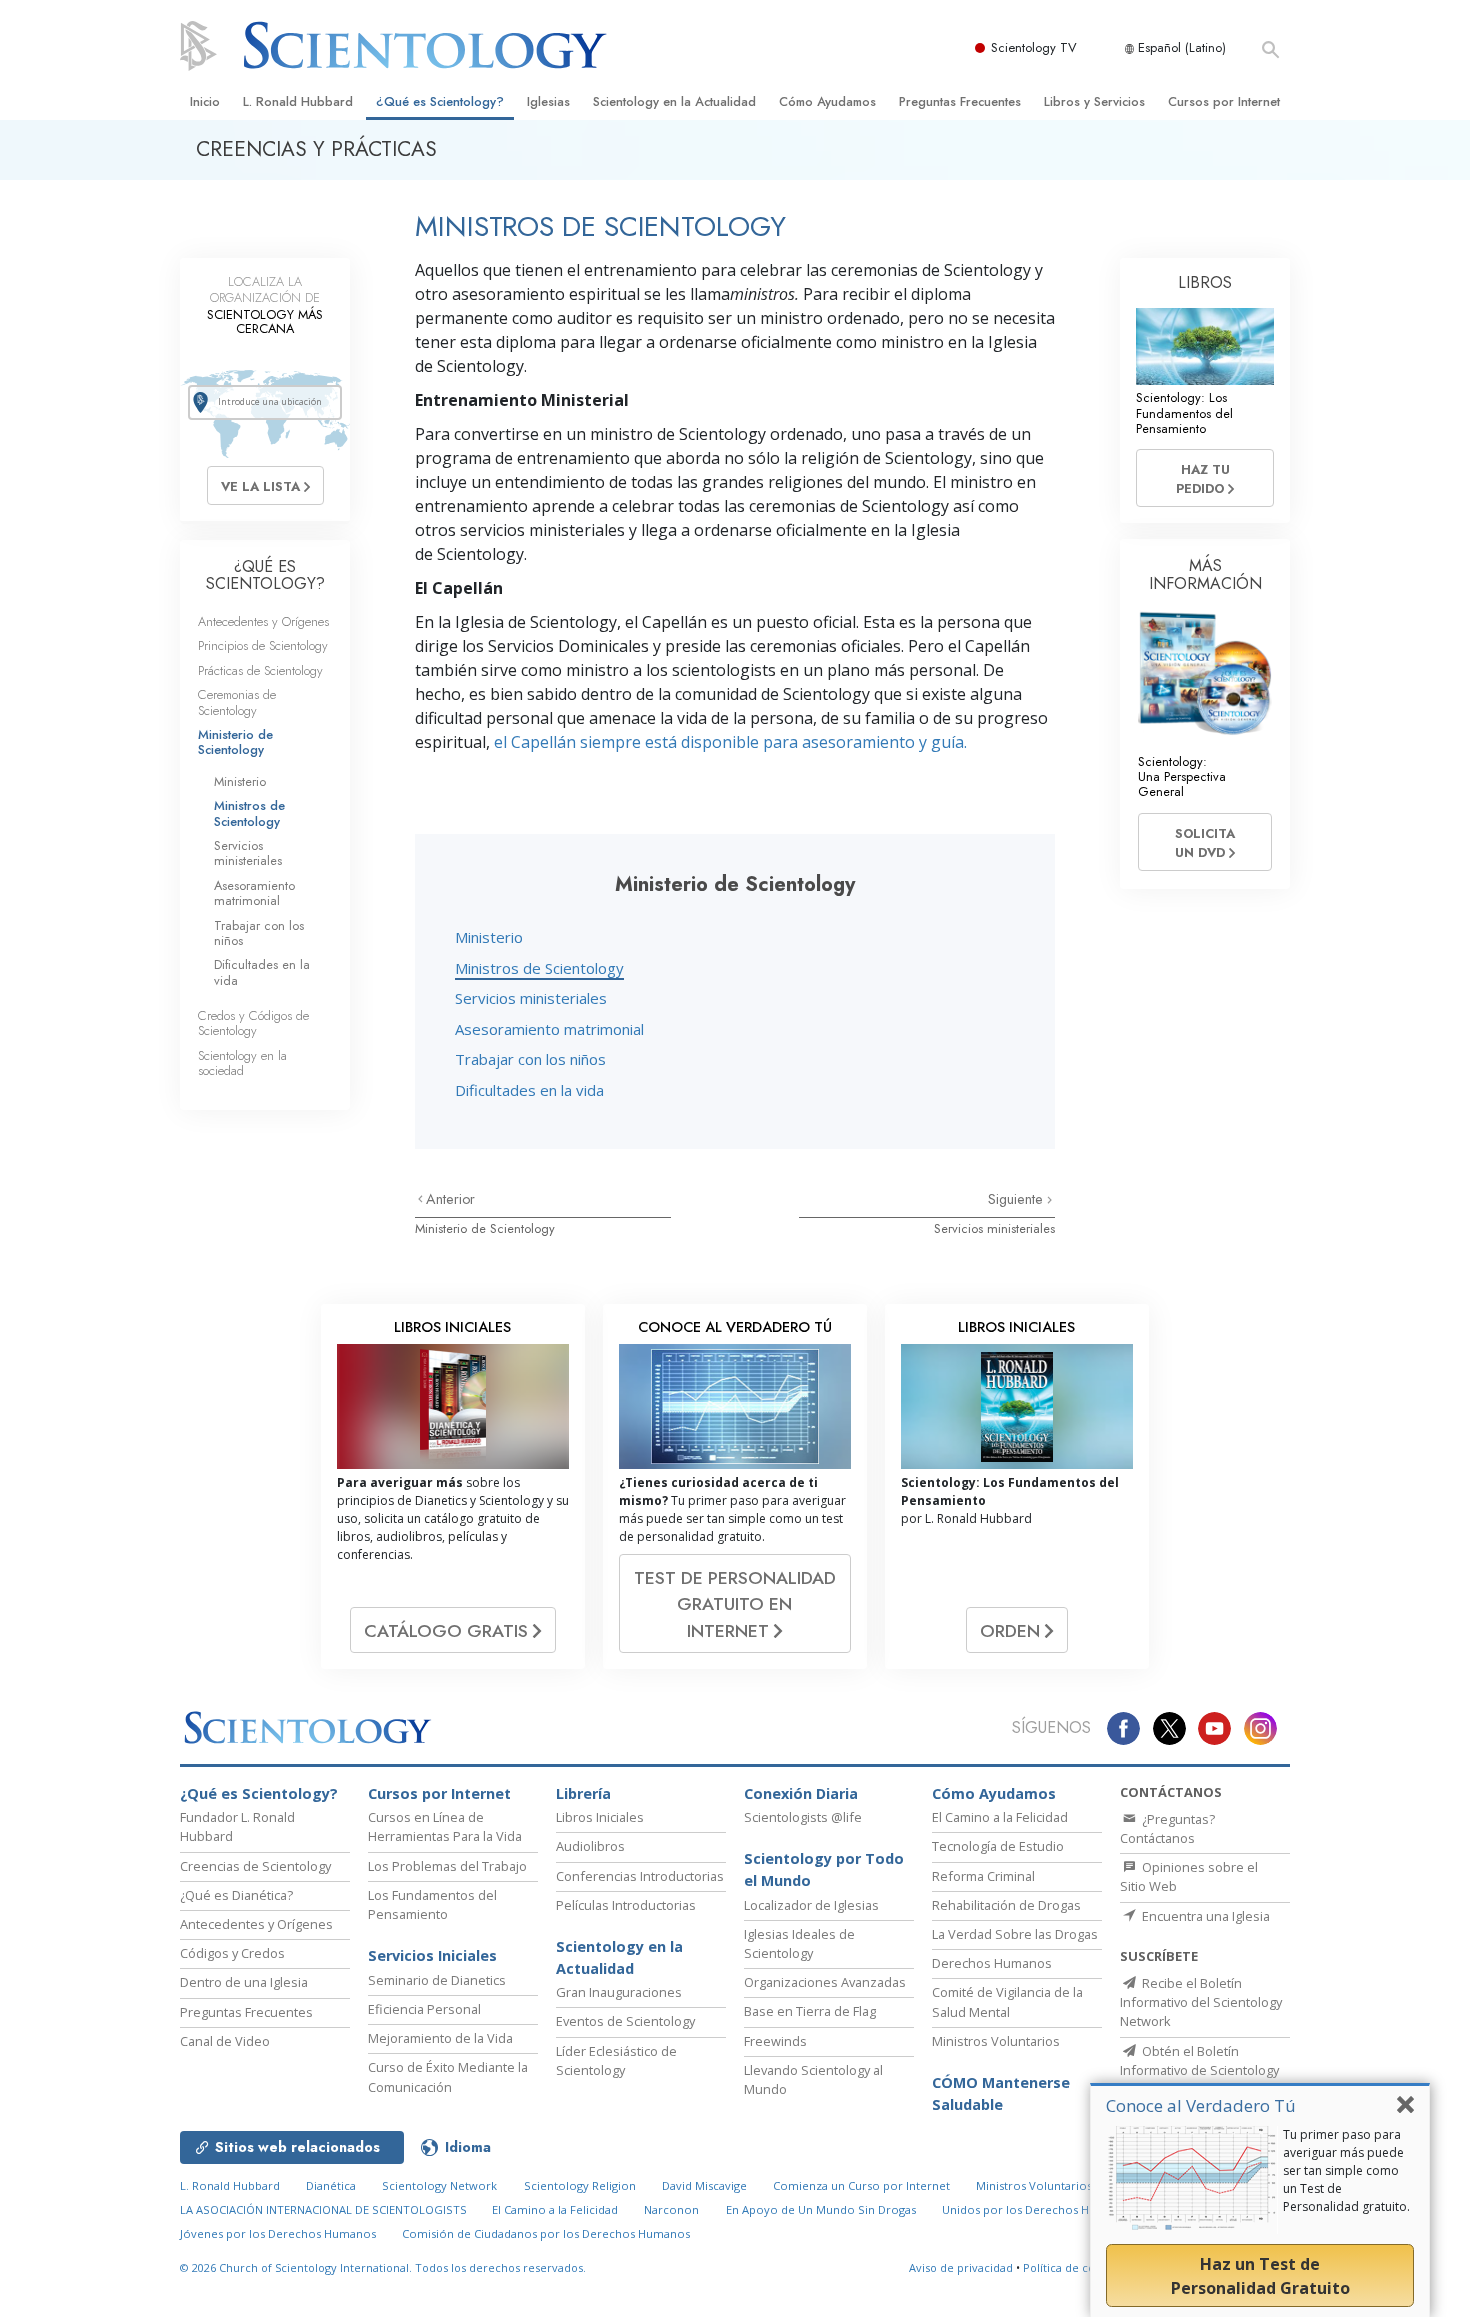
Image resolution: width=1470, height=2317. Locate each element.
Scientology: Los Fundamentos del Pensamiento (1184, 413)
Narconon (671, 2209)
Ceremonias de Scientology (237, 702)
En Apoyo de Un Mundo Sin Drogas (821, 2209)
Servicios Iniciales (432, 1955)
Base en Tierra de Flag (810, 2011)
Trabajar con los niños (530, 1059)
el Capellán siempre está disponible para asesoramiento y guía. (730, 742)
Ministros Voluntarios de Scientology (1076, 2185)
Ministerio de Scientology (485, 1228)
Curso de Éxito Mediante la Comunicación (448, 2076)
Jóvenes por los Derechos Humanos (278, 2233)
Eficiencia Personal (424, 2009)
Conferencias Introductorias (640, 1876)
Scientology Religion (580, 2185)
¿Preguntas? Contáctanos (1167, 1828)
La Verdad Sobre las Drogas (1015, 1934)
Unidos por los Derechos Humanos (1037, 2209)
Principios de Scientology (263, 645)
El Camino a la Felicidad (1000, 1817)
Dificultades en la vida (529, 1090)
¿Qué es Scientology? (440, 101)
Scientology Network (439, 2185)
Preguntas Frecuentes (960, 101)
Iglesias (548, 101)
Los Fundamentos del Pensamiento (432, 1904)
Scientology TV (1034, 47)
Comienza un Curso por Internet (861, 2185)
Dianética (331, 2185)
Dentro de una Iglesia (244, 1982)
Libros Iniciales (600, 1817)
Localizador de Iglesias (811, 1905)
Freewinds (775, 2041)
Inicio (205, 101)
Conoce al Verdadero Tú (1201, 2105)
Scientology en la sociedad (242, 1063)
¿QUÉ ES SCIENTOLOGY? (265, 575)
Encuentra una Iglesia (1204, 1916)
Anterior (450, 1199)
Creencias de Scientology (255, 1866)
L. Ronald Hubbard (298, 101)
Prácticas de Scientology (260, 670)
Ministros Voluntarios (996, 2041)
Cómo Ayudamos (827, 101)
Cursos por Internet (1224, 101)
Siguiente (1017, 1199)
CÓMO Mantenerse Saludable (1001, 2093)
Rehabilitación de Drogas (1006, 1905)
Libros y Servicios (1094, 101)
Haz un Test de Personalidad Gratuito (1260, 2276)
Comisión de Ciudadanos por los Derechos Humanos (546, 2233)
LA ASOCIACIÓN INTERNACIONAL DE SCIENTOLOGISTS (325, 2209)
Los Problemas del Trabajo (447, 1866)
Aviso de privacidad (961, 2267)
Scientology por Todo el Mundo (824, 1869)
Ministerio (489, 937)
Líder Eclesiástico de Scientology (616, 2060)
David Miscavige (704, 2185)
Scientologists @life (803, 1817)
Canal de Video (225, 2041)
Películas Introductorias (626, 1905)
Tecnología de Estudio (998, 1846)
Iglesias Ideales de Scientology (799, 1943)
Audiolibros (590, 1846)
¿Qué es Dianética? (236, 1895)
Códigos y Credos (232, 1953)
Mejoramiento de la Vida (440, 2038)
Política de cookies (1073, 2267)
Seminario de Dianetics (437, 1980)
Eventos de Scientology (625, 2021)
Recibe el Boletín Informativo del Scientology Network (1201, 2002)
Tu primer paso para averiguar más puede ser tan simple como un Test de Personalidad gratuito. (1346, 2170)
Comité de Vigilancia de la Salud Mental (1007, 2001)
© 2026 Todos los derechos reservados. (383, 2267)
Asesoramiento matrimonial (549, 1029)
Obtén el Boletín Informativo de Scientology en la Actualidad (1199, 2070)
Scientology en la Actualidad (674, 101)
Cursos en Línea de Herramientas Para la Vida (445, 1826)
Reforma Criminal (983, 1876)
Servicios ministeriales (531, 998)
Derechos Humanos (992, 1963)
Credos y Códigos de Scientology (253, 1023)
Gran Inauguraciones (619, 1992)
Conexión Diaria (801, 1793)
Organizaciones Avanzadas (825, 1982)
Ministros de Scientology (539, 968)
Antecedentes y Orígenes (263, 621)
